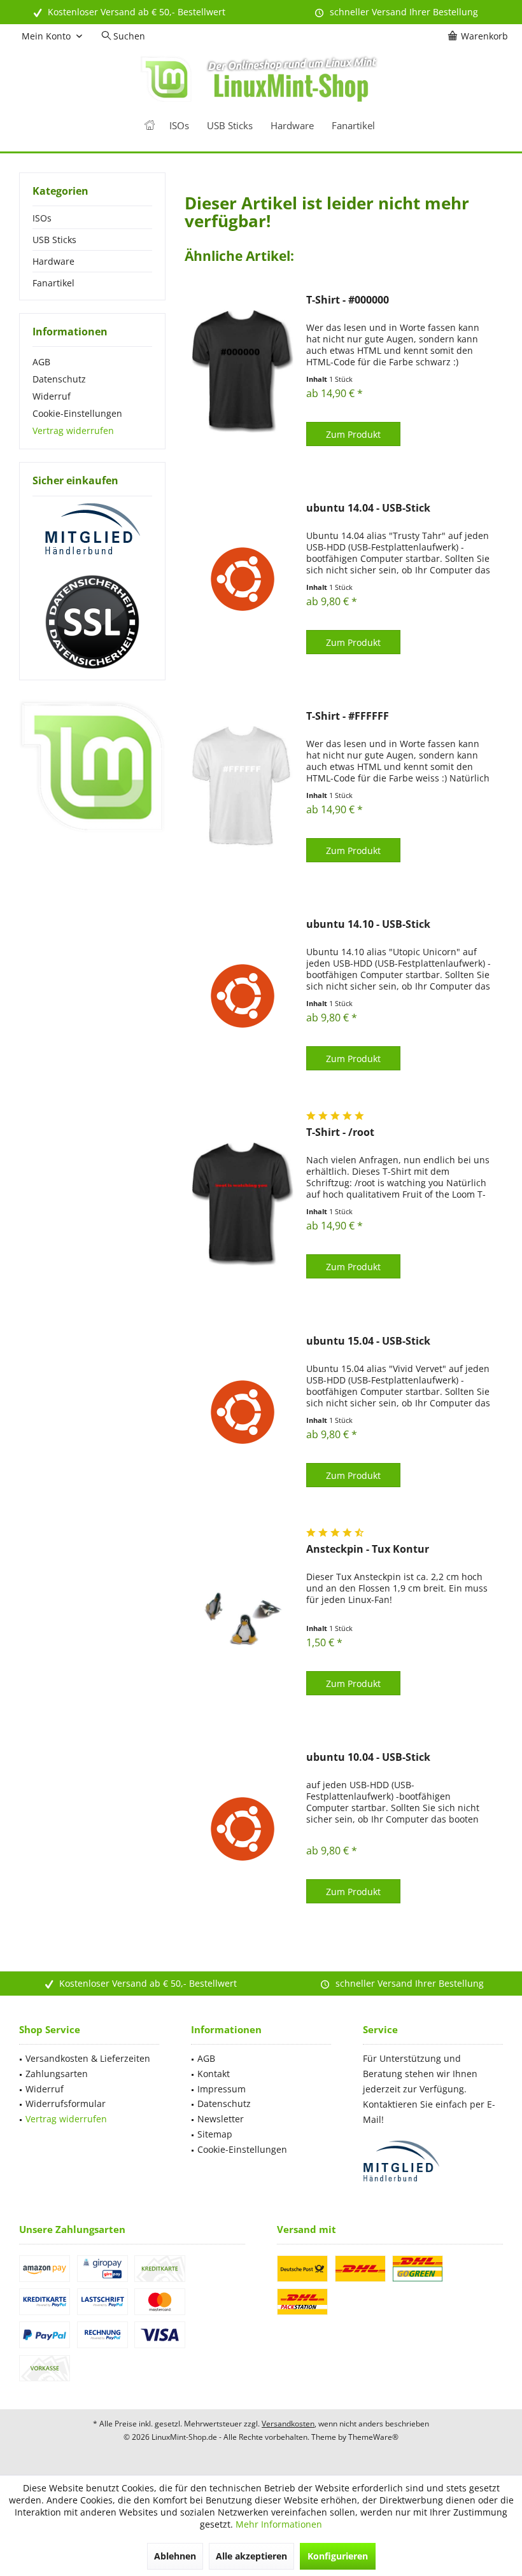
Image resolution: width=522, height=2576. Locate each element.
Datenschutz (59, 379)
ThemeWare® (373, 2437)
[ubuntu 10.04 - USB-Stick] (243, 1829)
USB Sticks (54, 240)
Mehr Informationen (279, 2524)
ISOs (42, 218)
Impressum (222, 2089)
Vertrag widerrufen (73, 430)
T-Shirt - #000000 (348, 300)
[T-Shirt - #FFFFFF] (243, 787)
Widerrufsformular (66, 2103)
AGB (41, 362)
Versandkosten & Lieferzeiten (88, 2058)
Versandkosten (288, 2424)
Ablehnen (175, 2556)
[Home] (150, 126)
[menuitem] (480, 36)
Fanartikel (53, 283)
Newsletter (221, 2119)
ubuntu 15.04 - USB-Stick (368, 1341)
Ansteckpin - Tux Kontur (368, 1549)
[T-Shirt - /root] (243, 1204)
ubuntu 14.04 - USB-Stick (368, 508)
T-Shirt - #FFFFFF (348, 716)
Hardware (53, 261)
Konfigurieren (338, 2556)
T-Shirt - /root (340, 1132)
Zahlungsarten (57, 2074)
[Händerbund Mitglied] (92, 529)
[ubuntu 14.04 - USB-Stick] (243, 579)
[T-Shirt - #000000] (243, 371)
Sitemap (215, 2134)
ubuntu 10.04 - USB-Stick (368, 1757)
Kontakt (214, 2074)
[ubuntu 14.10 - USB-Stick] (243, 996)
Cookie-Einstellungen (77, 413)
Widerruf (52, 396)
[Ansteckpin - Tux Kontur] (243, 1620)
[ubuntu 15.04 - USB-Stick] (243, 1412)
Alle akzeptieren (251, 2556)
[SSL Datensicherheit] (92, 622)
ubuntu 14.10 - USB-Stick (368, 924)
